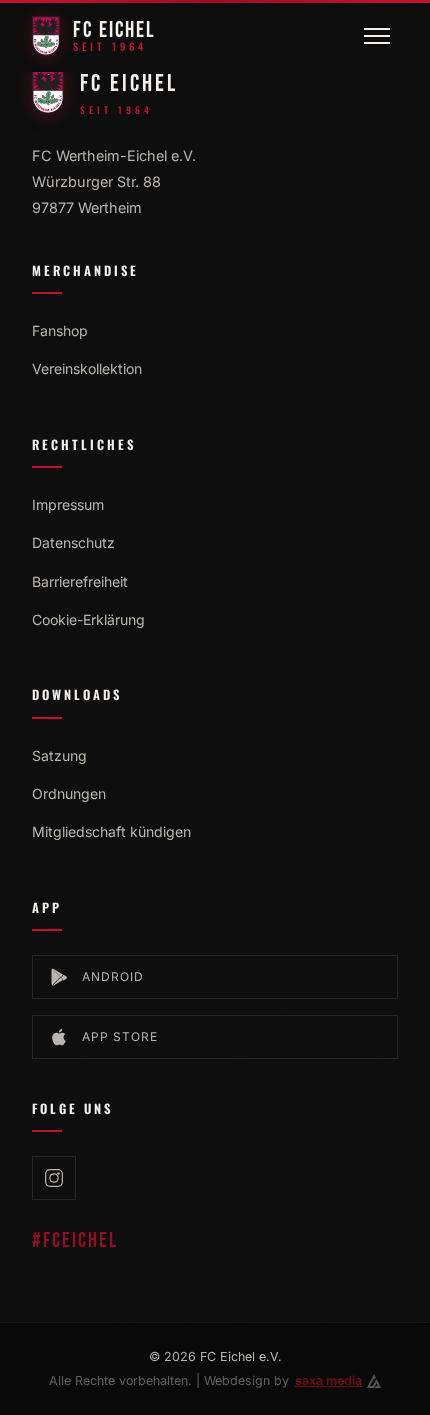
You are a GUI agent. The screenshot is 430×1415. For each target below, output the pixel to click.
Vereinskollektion (87, 368)
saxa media (328, 1380)
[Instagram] (54, 1178)
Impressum (68, 504)
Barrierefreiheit (80, 581)
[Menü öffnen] (377, 36)
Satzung (59, 755)
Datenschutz (73, 542)
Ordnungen (69, 793)
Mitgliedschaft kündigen (111, 831)
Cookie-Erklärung (88, 619)
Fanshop (60, 330)
